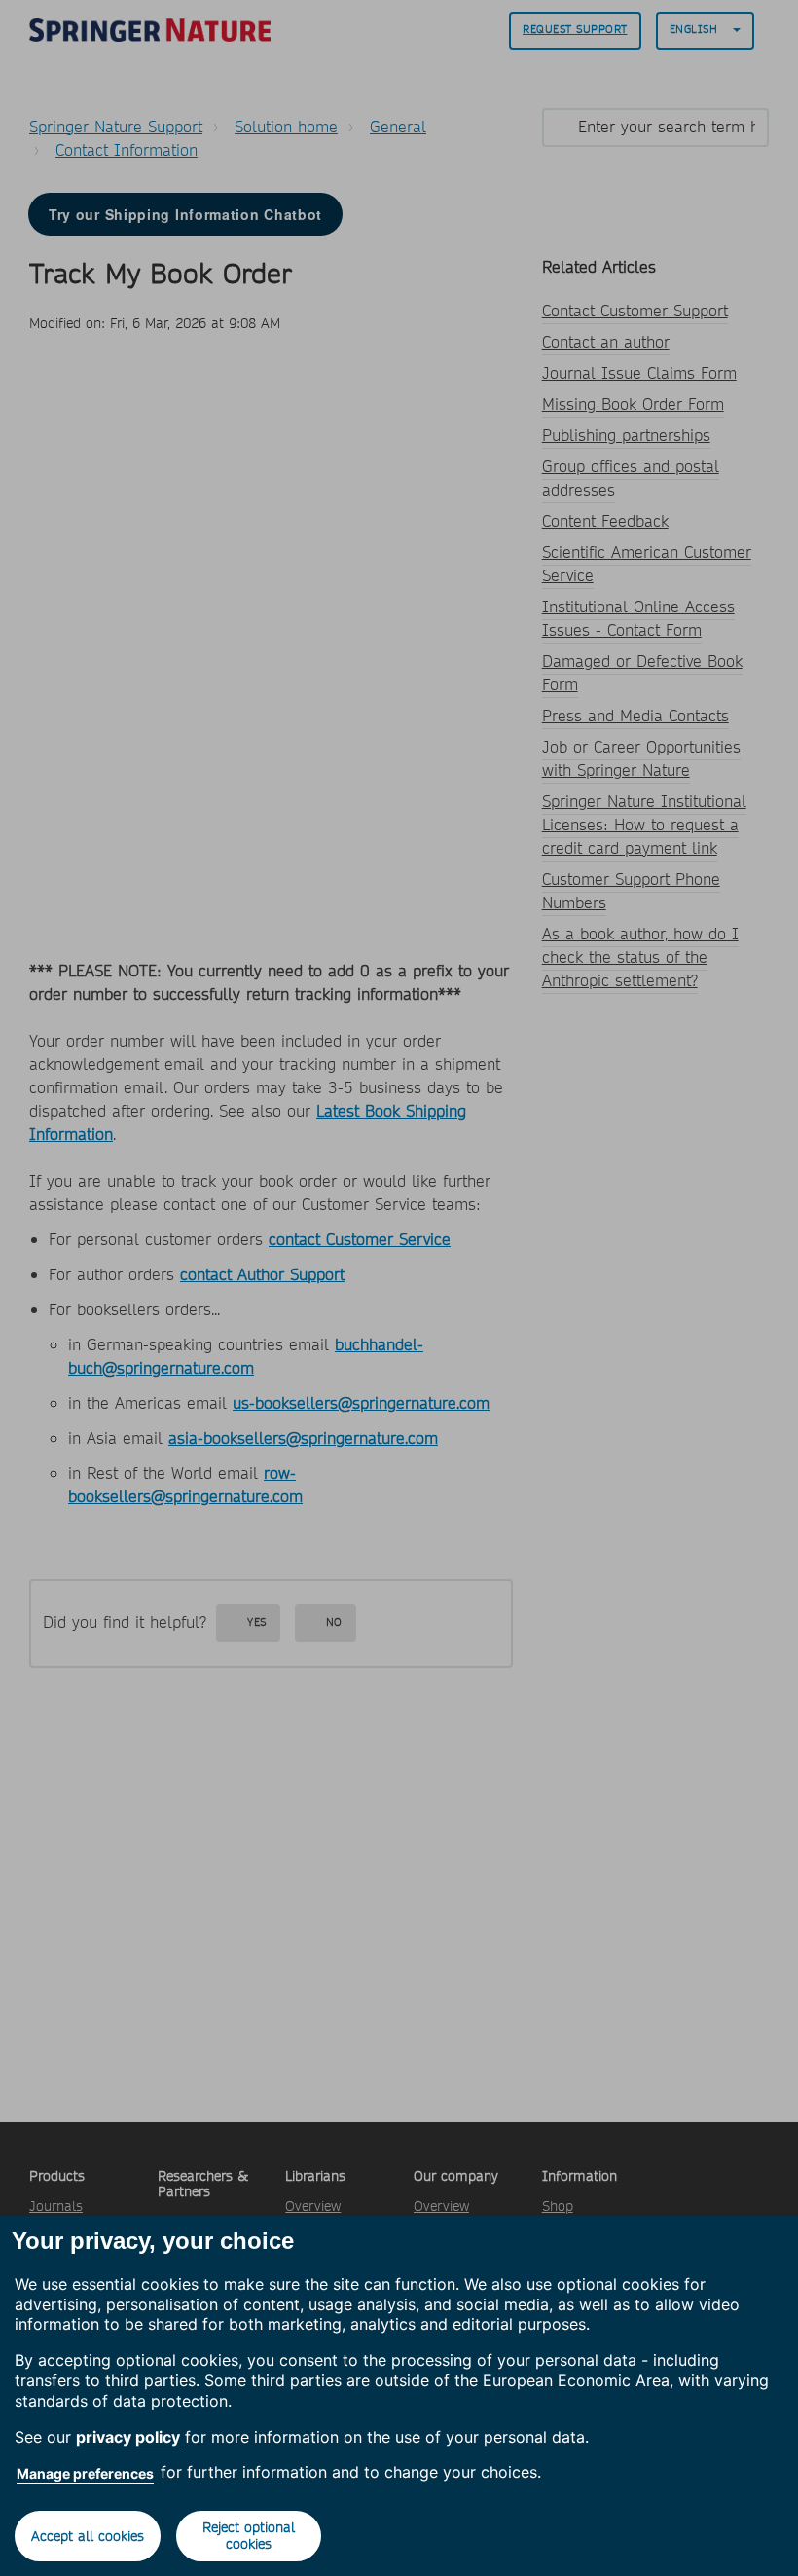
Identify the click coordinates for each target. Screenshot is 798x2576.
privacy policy (128, 2437)
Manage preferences (85, 2473)
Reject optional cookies (249, 2536)
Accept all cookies (88, 2536)
